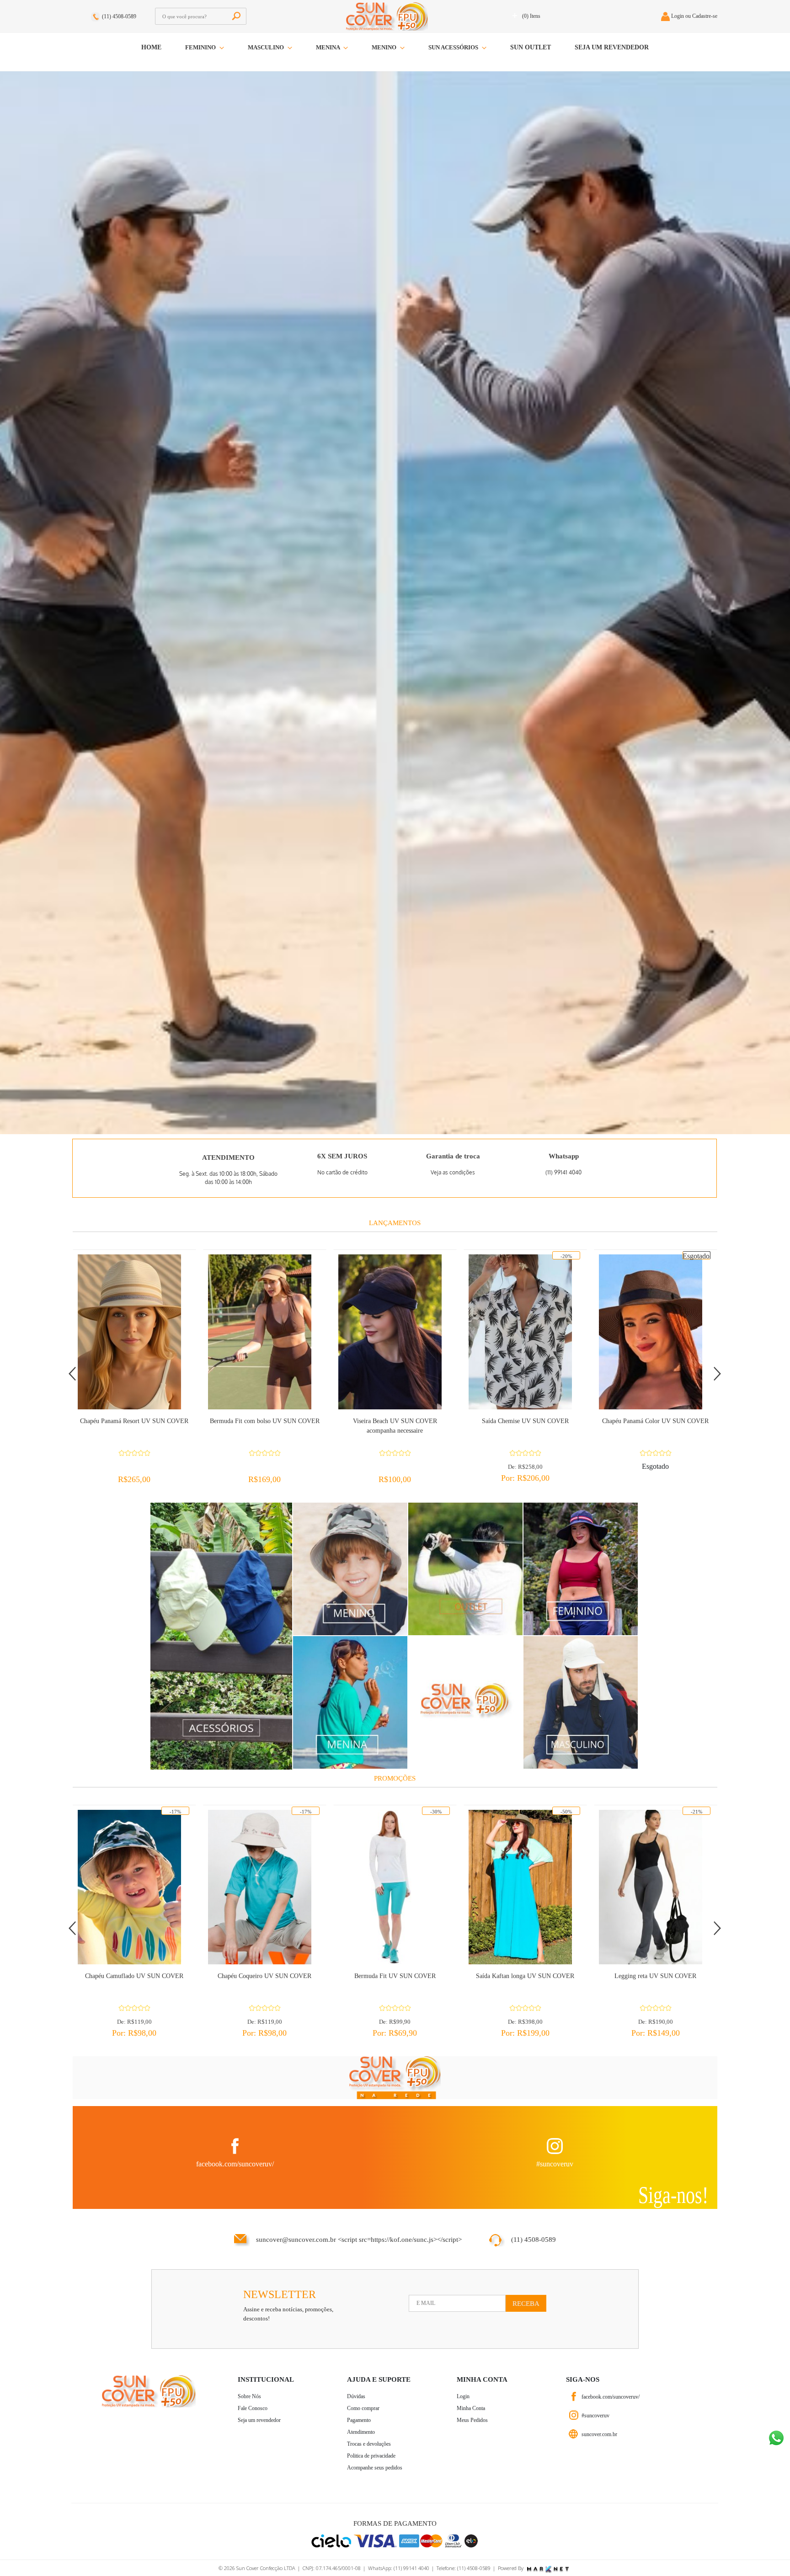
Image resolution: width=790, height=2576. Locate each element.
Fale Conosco (253, 2408)
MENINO (385, 47)
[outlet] (465, 1568)
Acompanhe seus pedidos (375, 2468)
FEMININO (201, 47)
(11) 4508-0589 (119, 16)
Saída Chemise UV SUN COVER (395, 1421)
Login (463, 2396)
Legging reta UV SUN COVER (525, 1976)
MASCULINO (267, 47)
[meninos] (350, 1568)
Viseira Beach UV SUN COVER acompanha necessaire (265, 1426)
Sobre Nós (249, 2396)
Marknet (548, 2570)
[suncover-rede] (395, 2078)
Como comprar (363, 2408)
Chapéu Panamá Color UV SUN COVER (525, 1421)
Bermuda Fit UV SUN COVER (265, 1976)
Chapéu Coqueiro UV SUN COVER (134, 1976)
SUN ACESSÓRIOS (454, 47)
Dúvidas (356, 2396)
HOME (151, 47)
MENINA (328, 47)
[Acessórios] (221, 1635)
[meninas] (350, 1702)
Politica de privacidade (371, 2456)
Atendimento (361, 2432)
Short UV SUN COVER (656, 1976)
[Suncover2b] (395, 601)
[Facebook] (574, 2397)
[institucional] (465, 1702)
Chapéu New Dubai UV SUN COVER (655, 1421)
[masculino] (581, 1702)
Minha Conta (471, 2408)
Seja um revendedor (259, 2420)
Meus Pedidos (472, 2420)
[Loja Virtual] (574, 2434)
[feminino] (581, 1568)
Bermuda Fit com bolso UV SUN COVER (134, 1421)
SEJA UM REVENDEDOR (612, 47)
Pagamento (359, 2420)
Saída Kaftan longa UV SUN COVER (395, 1976)
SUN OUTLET (531, 47)
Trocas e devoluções (369, 2444)
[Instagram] (574, 2415)
